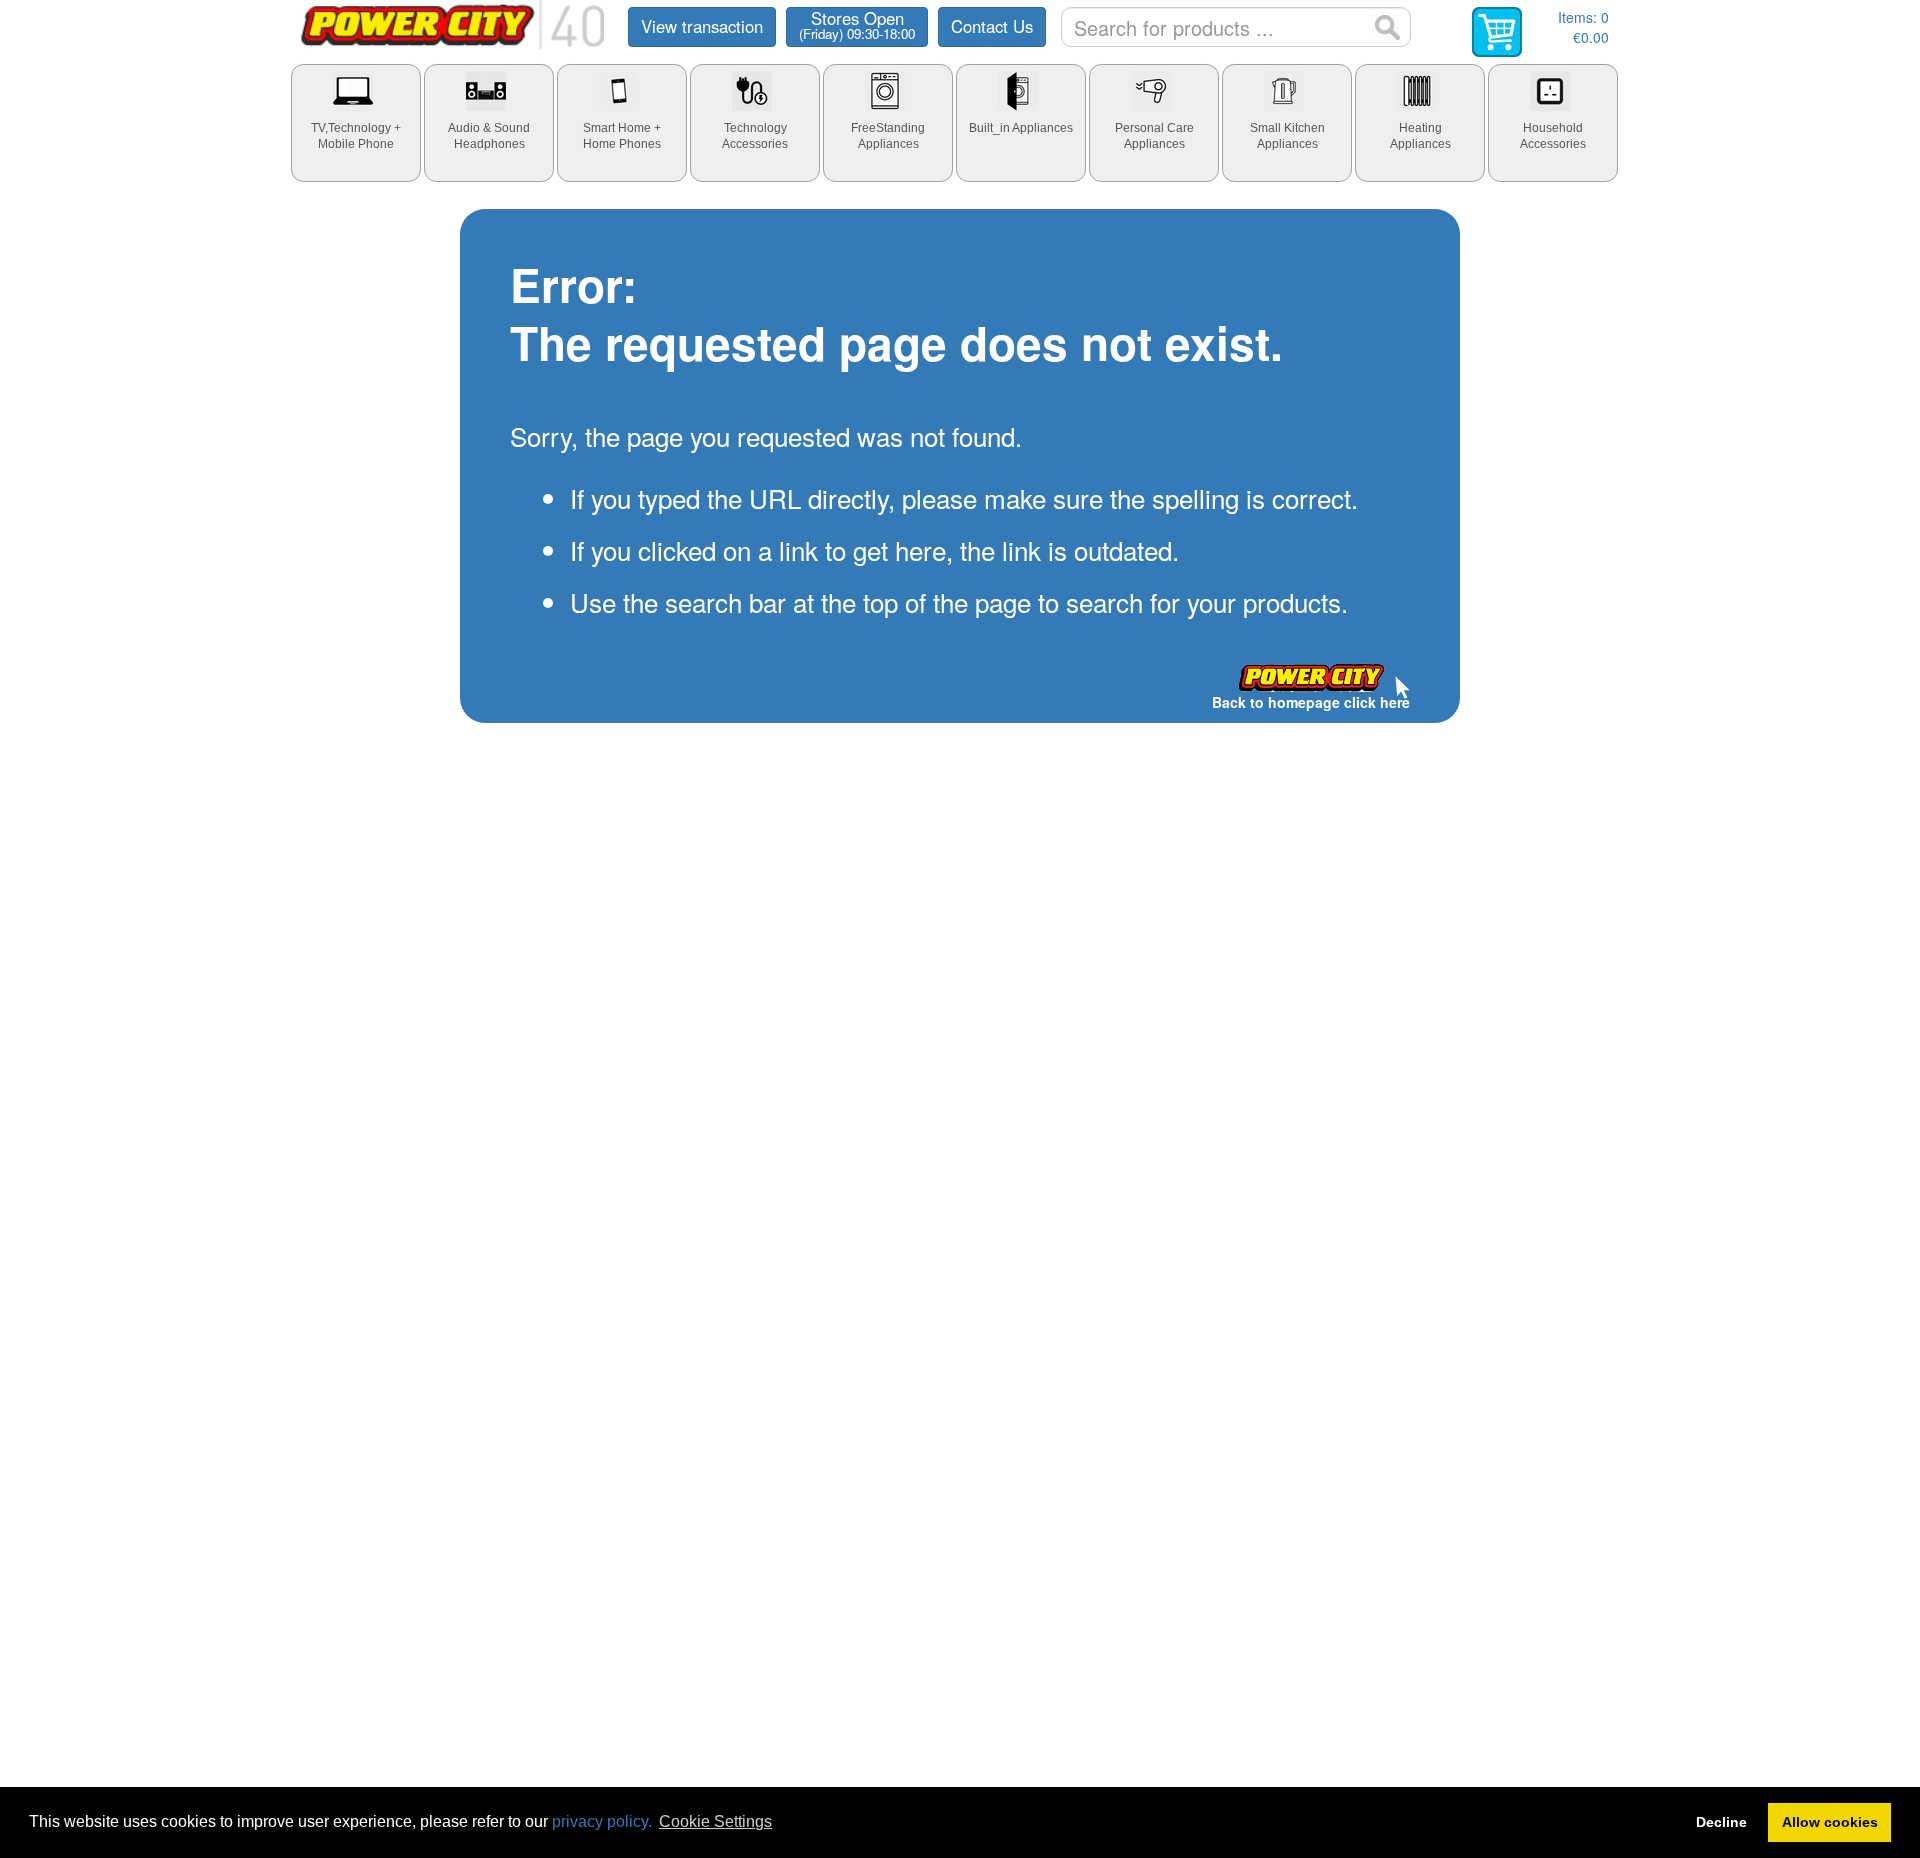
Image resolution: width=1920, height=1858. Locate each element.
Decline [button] (1721, 1822)
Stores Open (857, 25)
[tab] (356, 123)
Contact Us (992, 26)
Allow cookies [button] (1830, 1822)
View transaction (702, 26)
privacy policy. (602, 1821)
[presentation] (356, 123)
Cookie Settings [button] (715, 1821)
